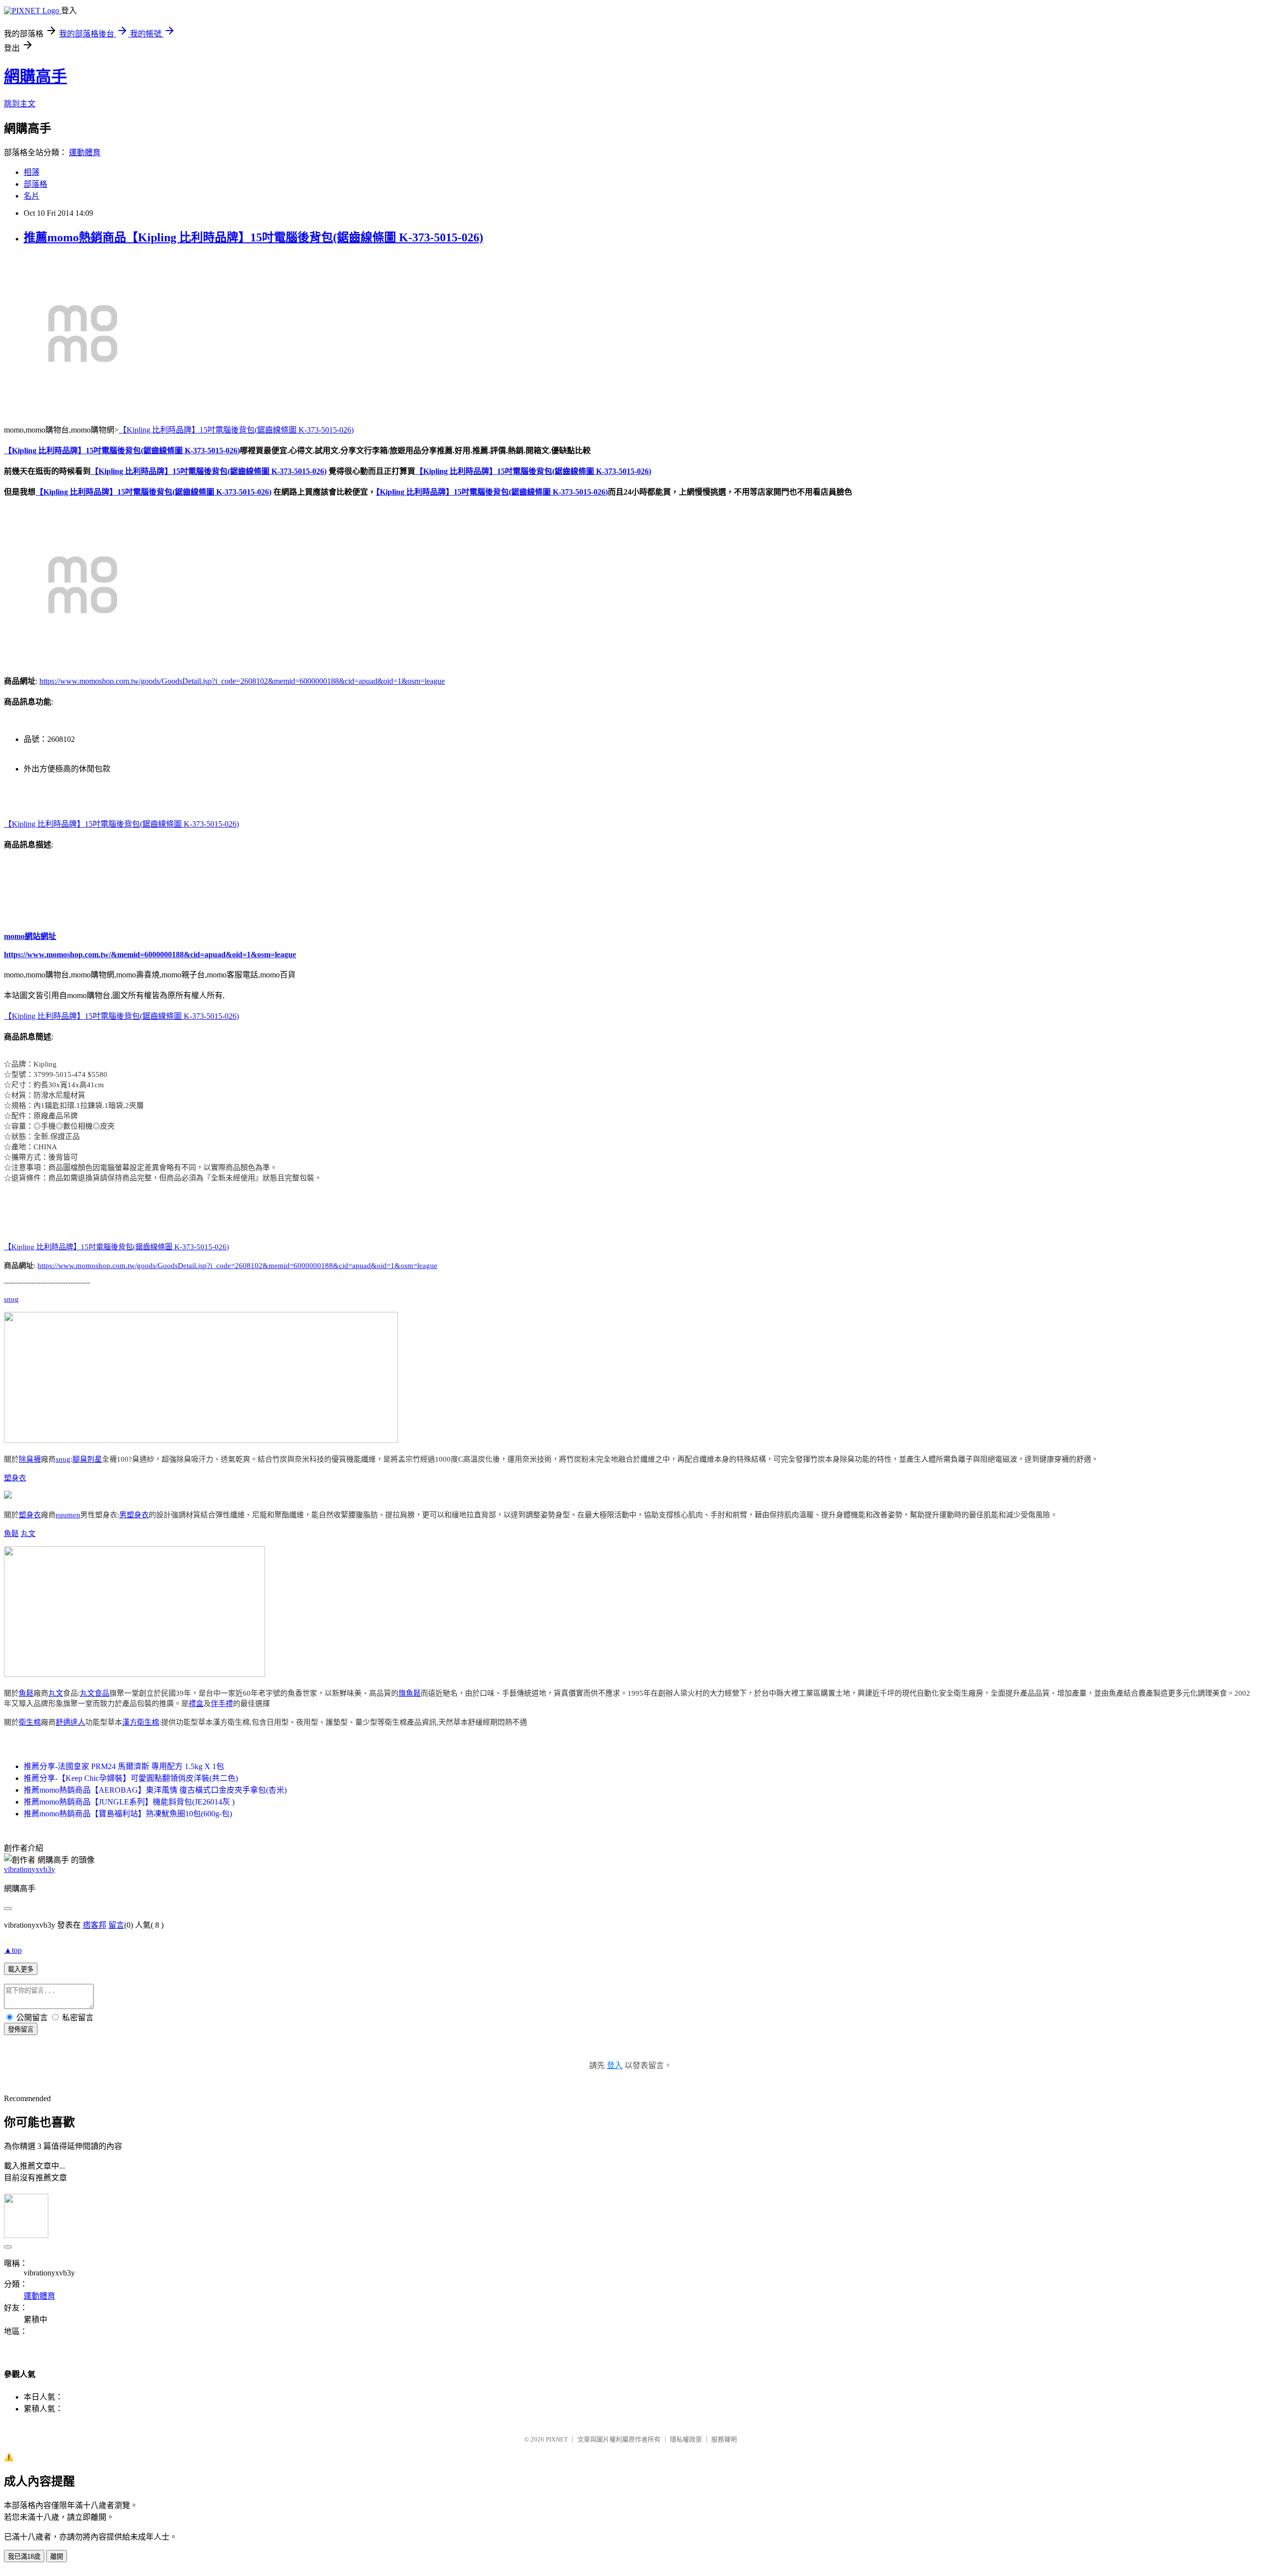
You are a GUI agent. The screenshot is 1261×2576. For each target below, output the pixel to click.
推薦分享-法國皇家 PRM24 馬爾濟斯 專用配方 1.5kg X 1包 (124, 1766)
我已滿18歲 (24, 2557)
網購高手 (35, 76)
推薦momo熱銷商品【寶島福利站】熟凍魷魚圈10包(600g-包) (128, 1814)
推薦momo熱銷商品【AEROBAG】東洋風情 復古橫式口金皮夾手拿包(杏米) (155, 1790)
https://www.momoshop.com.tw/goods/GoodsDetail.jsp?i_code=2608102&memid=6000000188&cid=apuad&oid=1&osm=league (242, 681)
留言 (116, 1925)
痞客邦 (95, 1925)
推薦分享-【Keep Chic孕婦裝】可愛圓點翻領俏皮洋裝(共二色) (131, 1778)
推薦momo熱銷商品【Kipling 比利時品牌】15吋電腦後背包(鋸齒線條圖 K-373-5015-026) (253, 237)
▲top (13, 1950)
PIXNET (557, 2439)
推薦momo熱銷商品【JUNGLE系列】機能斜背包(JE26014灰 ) (129, 1802)
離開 (57, 2557)
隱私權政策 (686, 2439)
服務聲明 (724, 2439)
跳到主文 (20, 104)
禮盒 (196, 1704)
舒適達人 (70, 1722)
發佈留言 (21, 2029)
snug (11, 1299)
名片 (32, 196)
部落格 (35, 184)
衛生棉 (30, 1722)
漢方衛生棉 (141, 1722)
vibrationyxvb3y (30, 1869)
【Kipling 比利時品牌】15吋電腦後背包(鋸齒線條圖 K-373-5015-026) (236, 430)
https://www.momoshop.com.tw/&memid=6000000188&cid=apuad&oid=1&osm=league (150, 954)
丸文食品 (95, 1693)
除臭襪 (30, 1459)
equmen (68, 1515)
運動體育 (85, 152)
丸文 (28, 1534)
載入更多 (21, 1969)
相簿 (32, 172)
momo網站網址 (30, 936)
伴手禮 (222, 1704)
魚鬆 (11, 1534)
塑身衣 (15, 1478)
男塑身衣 (134, 1515)
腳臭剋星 (87, 1459)
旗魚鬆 (410, 1693)
